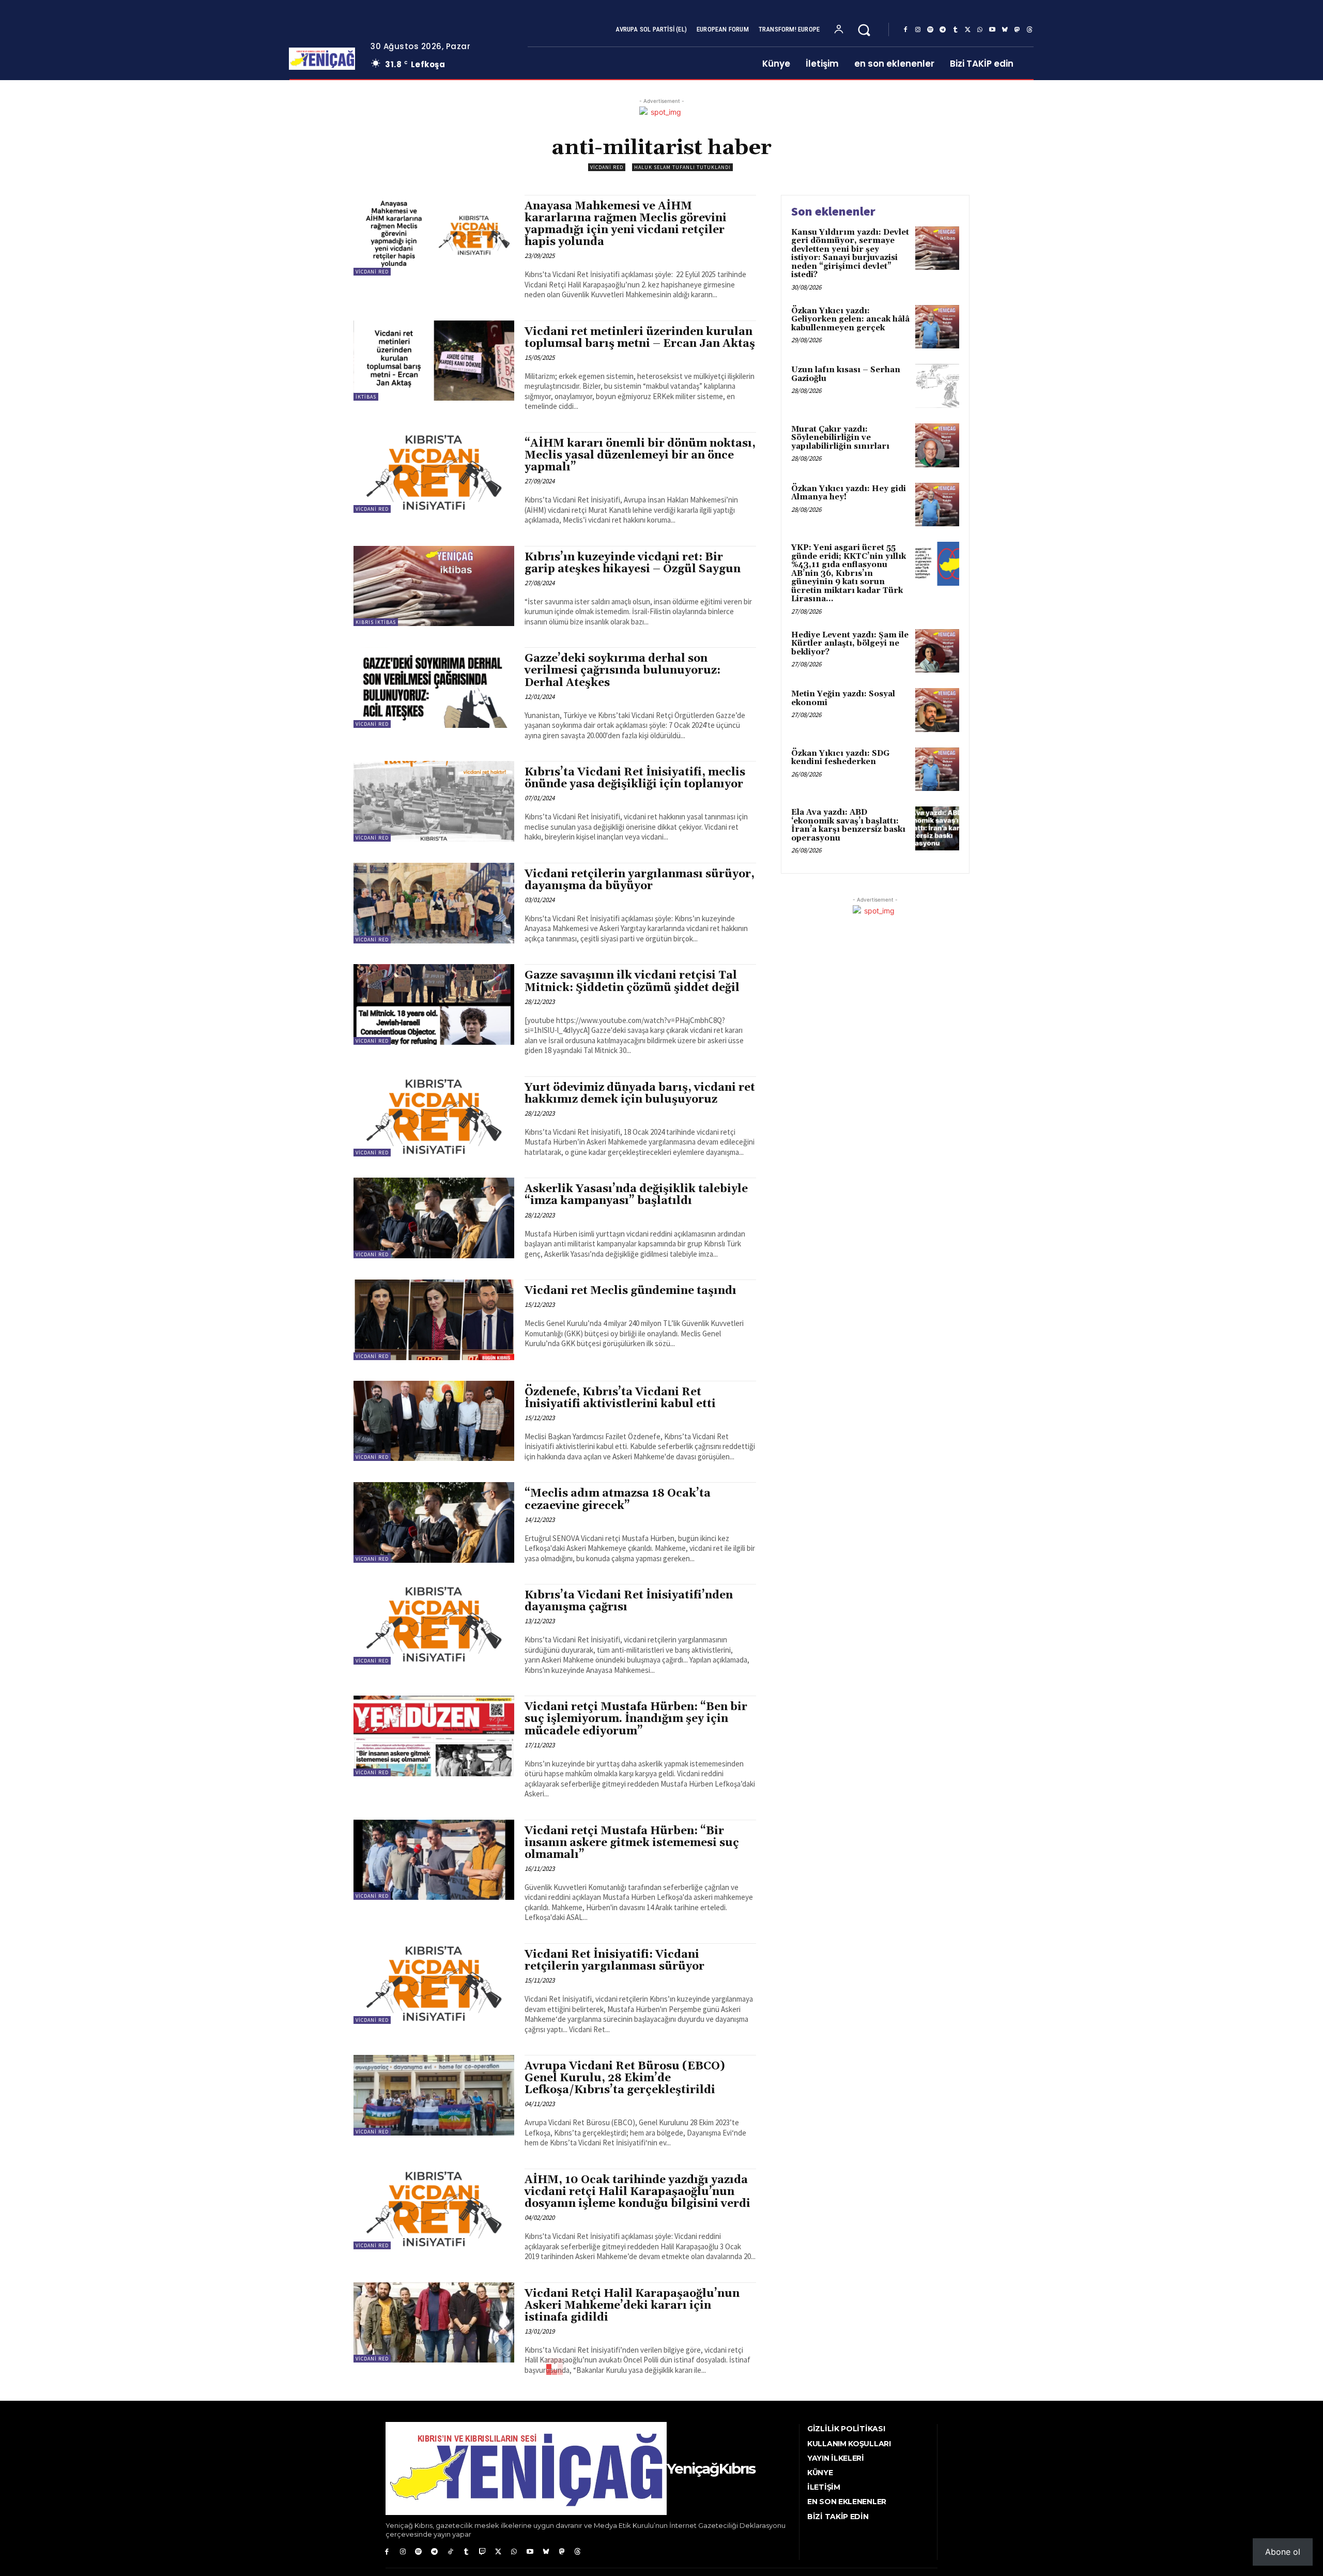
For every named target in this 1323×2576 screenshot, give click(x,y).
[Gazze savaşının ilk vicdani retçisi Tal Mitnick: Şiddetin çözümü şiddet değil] (434, 1004)
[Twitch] (482, 2552)
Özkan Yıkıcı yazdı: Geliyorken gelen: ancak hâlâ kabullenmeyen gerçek (850, 319)
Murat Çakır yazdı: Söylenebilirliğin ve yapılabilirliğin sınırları (840, 438)
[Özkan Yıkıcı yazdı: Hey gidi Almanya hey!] (937, 505)
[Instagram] (918, 30)
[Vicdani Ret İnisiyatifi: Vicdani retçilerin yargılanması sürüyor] (434, 1984)
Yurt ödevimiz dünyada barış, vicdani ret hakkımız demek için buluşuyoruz (640, 1094)
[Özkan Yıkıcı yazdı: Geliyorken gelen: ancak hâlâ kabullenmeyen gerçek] (937, 327)
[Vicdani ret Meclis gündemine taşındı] (434, 1320)
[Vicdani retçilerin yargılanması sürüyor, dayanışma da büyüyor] (434, 903)
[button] (864, 30)
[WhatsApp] (980, 30)
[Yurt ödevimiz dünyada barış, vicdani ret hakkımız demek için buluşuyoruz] (434, 1117)
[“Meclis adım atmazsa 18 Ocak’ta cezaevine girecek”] (434, 1522)
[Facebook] (905, 30)
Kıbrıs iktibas (376, 622)
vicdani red (607, 167)
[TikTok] (450, 2552)
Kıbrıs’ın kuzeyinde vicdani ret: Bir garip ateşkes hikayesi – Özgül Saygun (633, 563)
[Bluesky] (1005, 30)
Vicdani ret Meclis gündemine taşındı (630, 1291)
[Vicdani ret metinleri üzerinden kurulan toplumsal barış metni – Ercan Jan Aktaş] (434, 361)
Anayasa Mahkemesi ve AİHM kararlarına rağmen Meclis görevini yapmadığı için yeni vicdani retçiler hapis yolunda (626, 224)
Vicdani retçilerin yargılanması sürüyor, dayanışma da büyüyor (640, 880)
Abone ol (1283, 2552)
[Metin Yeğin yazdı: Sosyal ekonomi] (937, 710)
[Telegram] (943, 30)
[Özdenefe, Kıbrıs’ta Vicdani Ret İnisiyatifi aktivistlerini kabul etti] (434, 1421)
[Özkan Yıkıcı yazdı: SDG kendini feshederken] (937, 769)
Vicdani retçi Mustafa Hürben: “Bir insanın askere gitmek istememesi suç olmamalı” (632, 1843)
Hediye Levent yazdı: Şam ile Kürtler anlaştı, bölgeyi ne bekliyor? (850, 644)
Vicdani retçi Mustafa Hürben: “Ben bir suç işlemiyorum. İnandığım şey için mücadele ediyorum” (636, 1719)
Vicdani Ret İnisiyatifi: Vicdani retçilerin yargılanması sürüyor (614, 1961)
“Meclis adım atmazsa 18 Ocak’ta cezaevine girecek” (618, 1499)
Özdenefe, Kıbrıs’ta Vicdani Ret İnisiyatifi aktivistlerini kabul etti (620, 1398)
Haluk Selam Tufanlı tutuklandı (682, 167)
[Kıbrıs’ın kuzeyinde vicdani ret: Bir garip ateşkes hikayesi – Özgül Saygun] (434, 586)
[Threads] (1029, 30)
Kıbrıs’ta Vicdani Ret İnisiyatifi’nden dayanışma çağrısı (629, 1601)
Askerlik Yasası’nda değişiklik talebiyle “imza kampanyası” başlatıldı (636, 1195)
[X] (967, 30)
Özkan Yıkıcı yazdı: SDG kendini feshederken (840, 758)
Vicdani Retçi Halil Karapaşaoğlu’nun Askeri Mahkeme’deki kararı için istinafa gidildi (632, 2306)
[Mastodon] (1017, 30)
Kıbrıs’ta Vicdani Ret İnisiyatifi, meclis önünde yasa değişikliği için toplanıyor (635, 778)
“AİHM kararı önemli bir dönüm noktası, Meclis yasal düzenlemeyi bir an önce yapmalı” (640, 455)
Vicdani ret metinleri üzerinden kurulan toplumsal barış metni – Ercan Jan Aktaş (640, 338)
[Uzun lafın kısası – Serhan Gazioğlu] (937, 386)
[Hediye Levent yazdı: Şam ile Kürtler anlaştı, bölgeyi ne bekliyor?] (937, 651)
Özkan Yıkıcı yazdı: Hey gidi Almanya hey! (849, 493)
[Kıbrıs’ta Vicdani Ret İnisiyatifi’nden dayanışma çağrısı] (434, 1624)
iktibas (366, 397)
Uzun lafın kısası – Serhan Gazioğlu (846, 374)
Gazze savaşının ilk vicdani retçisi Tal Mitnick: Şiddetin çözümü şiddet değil (632, 981)
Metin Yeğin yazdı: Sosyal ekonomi (843, 698)
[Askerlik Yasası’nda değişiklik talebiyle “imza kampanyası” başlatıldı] (434, 1218)
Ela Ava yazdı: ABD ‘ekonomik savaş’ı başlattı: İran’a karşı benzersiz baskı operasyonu (848, 825)
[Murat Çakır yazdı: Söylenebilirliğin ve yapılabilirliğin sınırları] (937, 445)
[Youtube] (992, 30)
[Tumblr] (955, 30)
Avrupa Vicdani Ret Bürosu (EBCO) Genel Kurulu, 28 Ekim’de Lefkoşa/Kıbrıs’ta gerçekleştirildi (625, 2078)
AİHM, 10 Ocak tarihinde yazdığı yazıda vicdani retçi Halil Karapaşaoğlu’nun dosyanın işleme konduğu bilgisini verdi (637, 2192)
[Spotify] (930, 30)
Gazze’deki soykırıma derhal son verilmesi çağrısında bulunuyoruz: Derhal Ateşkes (622, 670)
